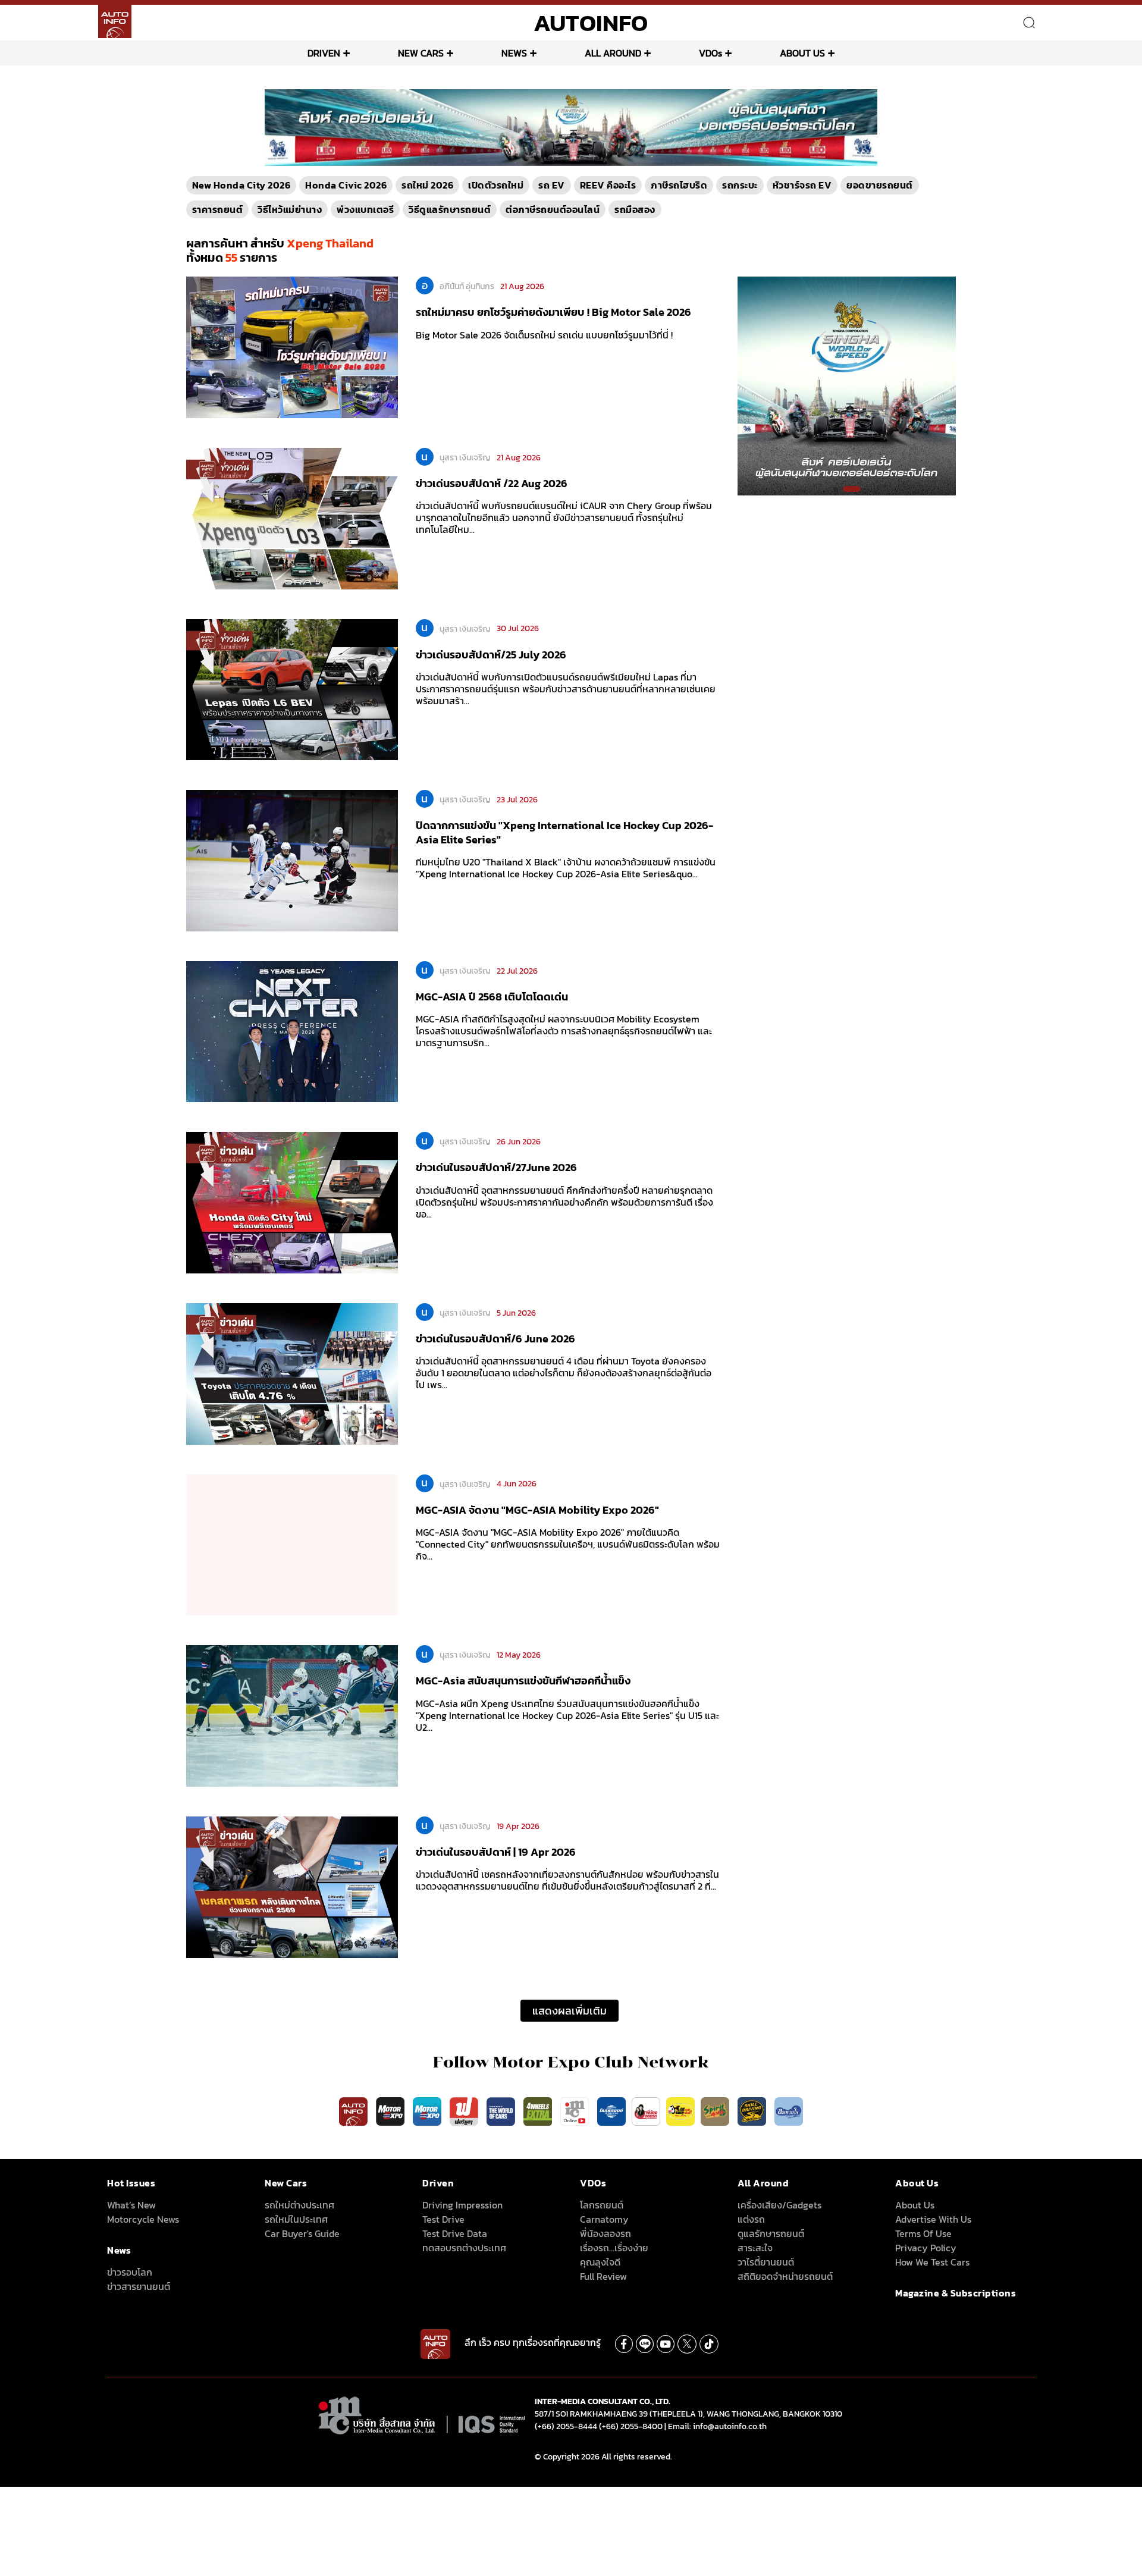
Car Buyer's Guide (302, 2233)
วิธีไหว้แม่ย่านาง (290, 209)
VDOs (710, 53)
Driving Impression (462, 2205)
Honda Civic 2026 (346, 185)
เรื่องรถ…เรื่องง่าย (614, 2248)
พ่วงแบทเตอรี (365, 209)
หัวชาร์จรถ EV (802, 185)
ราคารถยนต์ (218, 209)
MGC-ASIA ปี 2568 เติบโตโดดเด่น (492, 997)
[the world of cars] (502, 2111)
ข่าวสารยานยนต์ (139, 2286)
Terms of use (923, 2233)
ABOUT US (802, 53)
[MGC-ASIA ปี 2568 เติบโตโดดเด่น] (292, 1031)
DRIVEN (324, 53)
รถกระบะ (740, 185)
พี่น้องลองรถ (605, 2233)
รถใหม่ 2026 (427, 185)
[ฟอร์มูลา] (465, 2111)
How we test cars (932, 2262)
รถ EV (552, 185)
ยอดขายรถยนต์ (880, 185)
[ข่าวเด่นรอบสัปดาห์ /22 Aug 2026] (292, 517)
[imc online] (576, 2111)
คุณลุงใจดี (600, 2262)
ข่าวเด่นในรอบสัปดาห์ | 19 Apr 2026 (496, 1852)
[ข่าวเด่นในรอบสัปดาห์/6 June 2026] (292, 1373)
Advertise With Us (933, 2219)
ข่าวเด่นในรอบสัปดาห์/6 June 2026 (495, 1339)
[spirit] (716, 2111)
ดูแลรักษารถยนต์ (771, 2233)
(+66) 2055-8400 (631, 2426)
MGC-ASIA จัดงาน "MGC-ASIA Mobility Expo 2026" (537, 1510)
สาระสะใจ (755, 2248)
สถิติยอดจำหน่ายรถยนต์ (785, 2276)
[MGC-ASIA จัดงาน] (292, 1544)
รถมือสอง (635, 209)
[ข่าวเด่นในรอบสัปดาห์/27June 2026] (292, 1202)
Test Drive (443, 2219)
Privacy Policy (926, 2248)
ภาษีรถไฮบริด (679, 185)
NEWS (514, 53)
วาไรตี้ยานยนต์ (766, 2262)
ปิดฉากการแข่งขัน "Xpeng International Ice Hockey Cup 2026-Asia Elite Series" (564, 832)
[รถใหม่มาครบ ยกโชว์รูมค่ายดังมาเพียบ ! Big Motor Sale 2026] (292, 347)
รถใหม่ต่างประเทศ (299, 2205)
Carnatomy (604, 2219)
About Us (915, 2205)
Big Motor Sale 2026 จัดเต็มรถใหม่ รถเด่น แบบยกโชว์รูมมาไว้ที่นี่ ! (544, 335)
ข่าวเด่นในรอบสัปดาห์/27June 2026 (496, 1167)
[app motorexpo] (391, 2111)
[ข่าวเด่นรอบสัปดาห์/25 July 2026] (292, 689)
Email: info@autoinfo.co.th (717, 2426)
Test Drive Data (455, 2233)
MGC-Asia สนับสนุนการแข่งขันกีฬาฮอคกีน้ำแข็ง (523, 1681)
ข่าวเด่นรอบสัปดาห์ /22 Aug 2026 (492, 483)
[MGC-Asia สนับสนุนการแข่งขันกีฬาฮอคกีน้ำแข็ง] (292, 1715)
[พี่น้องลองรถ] (646, 2111)
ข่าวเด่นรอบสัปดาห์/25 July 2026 (491, 655)
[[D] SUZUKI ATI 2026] (847, 385)
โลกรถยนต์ (602, 2205)
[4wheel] (539, 2111)
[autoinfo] (115, 21)
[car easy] (680, 2111)
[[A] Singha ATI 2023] (571, 127)
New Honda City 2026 (241, 185)
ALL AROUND (613, 53)
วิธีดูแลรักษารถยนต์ (450, 209)
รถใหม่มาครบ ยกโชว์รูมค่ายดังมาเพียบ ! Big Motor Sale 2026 (553, 312)
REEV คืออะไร (608, 185)
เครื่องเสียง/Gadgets (779, 2205)
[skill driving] (753, 2111)
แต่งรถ (751, 2219)
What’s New (131, 2205)
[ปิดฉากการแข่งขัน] (292, 860)
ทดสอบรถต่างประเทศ (464, 2248)
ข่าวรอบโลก (130, 2272)
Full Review (603, 2276)
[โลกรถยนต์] (611, 2111)
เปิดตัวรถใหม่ (496, 185)
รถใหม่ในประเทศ (296, 2219)
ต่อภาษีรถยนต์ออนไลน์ (553, 209)
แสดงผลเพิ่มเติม (570, 2011)
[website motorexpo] (428, 2111)
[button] (842, 489)
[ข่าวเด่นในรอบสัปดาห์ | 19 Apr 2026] (292, 1886)
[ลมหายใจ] (789, 2111)
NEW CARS (421, 53)
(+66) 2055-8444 (566, 2426)
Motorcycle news (143, 2219)
